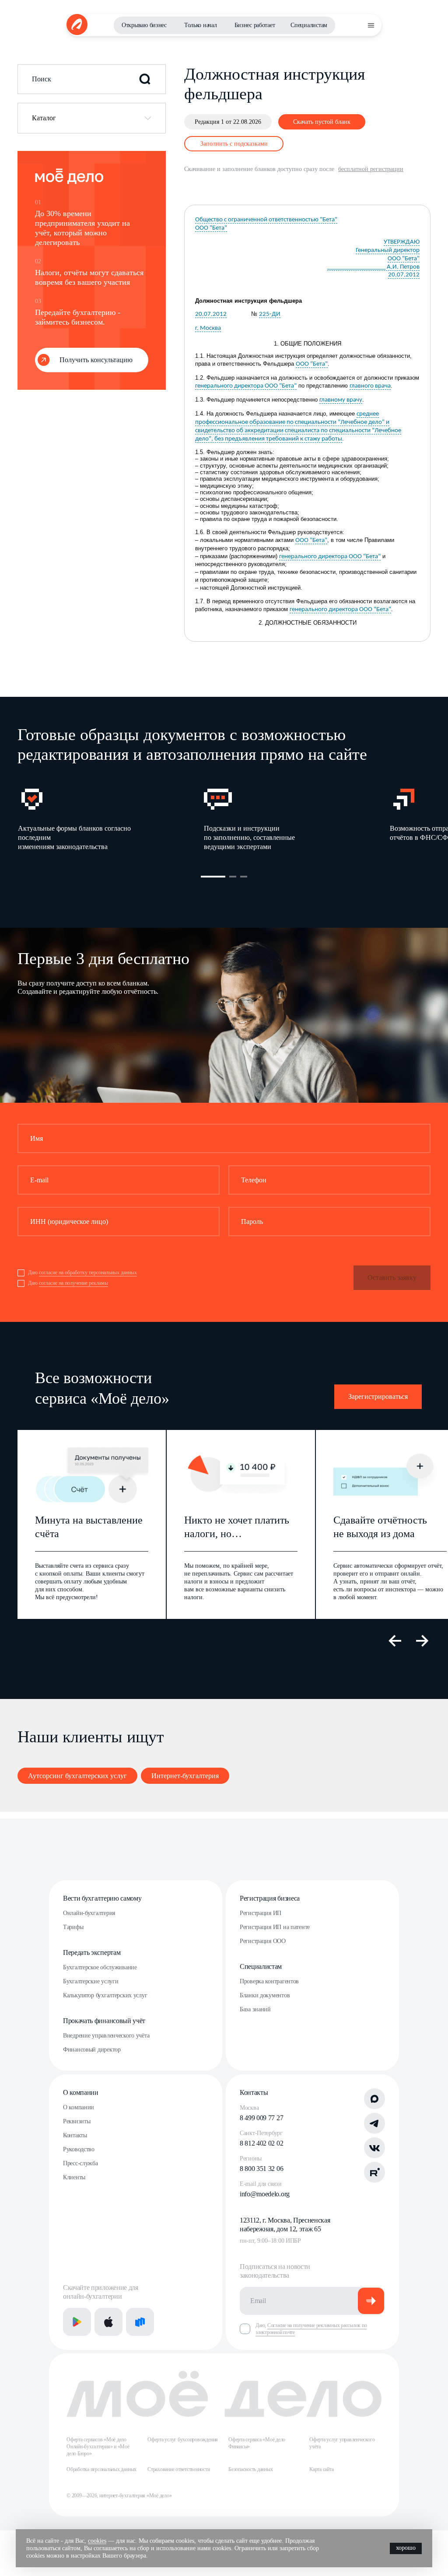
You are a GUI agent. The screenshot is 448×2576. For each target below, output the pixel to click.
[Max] (374, 2099)
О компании (81, 2092)
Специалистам (309, 25)
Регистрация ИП (261, 1913)
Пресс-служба (80, 2163)
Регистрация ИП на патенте (275, 1927)
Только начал (201, 25)
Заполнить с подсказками (234, 144)
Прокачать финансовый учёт (104, 2021)
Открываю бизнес (144, 25)
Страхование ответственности (179, 2469)
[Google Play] (77, 2322)
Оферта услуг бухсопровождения (183, 2440)
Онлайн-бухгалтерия (89, 1913)
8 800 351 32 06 (261, 2169)
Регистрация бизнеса (270, 1898)
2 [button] (233, 877)
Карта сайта (321, 2469)
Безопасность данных (250, 2469)
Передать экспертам (92, 1952)
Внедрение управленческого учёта (106, 2036)
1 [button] (213, 877)
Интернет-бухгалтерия (185, 1776)
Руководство (79, 2149)
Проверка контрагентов (269, 1981)
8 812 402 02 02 (261, 2143)
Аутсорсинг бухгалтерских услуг (77, 1776)
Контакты (75, 2135)
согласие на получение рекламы (73, 1283)
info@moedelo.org (265, 2194)
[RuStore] (140, 2322)
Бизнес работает (255, 25)
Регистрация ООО (263, 1941)
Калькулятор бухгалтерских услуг (105, 1995)
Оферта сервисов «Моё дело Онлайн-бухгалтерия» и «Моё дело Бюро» (98, 2447)
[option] (110, 818)
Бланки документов (265, 1995)
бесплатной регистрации (371, 169)
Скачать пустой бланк (322, 122)
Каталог (44, 118)
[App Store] (108, 2322)
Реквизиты (77, 2121)
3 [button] (244, 877)
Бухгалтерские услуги (91, 1981)
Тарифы (73, 1927)
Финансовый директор (92, 2050)
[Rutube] (374, 2172)
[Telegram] (374, 2123)
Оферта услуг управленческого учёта (342, 2443)
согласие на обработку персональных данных (88, 1272)
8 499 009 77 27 (261, 2118)
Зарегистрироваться (378, 1396)
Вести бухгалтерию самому (102, 1898)
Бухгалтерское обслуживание (100, 1967)
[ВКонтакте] (374, 2148)
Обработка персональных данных (101, 2469)
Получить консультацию (96, 360)
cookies (97, 2541)
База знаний (255, 2009)
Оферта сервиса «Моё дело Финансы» (257, 2443)
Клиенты (74, 2177)
